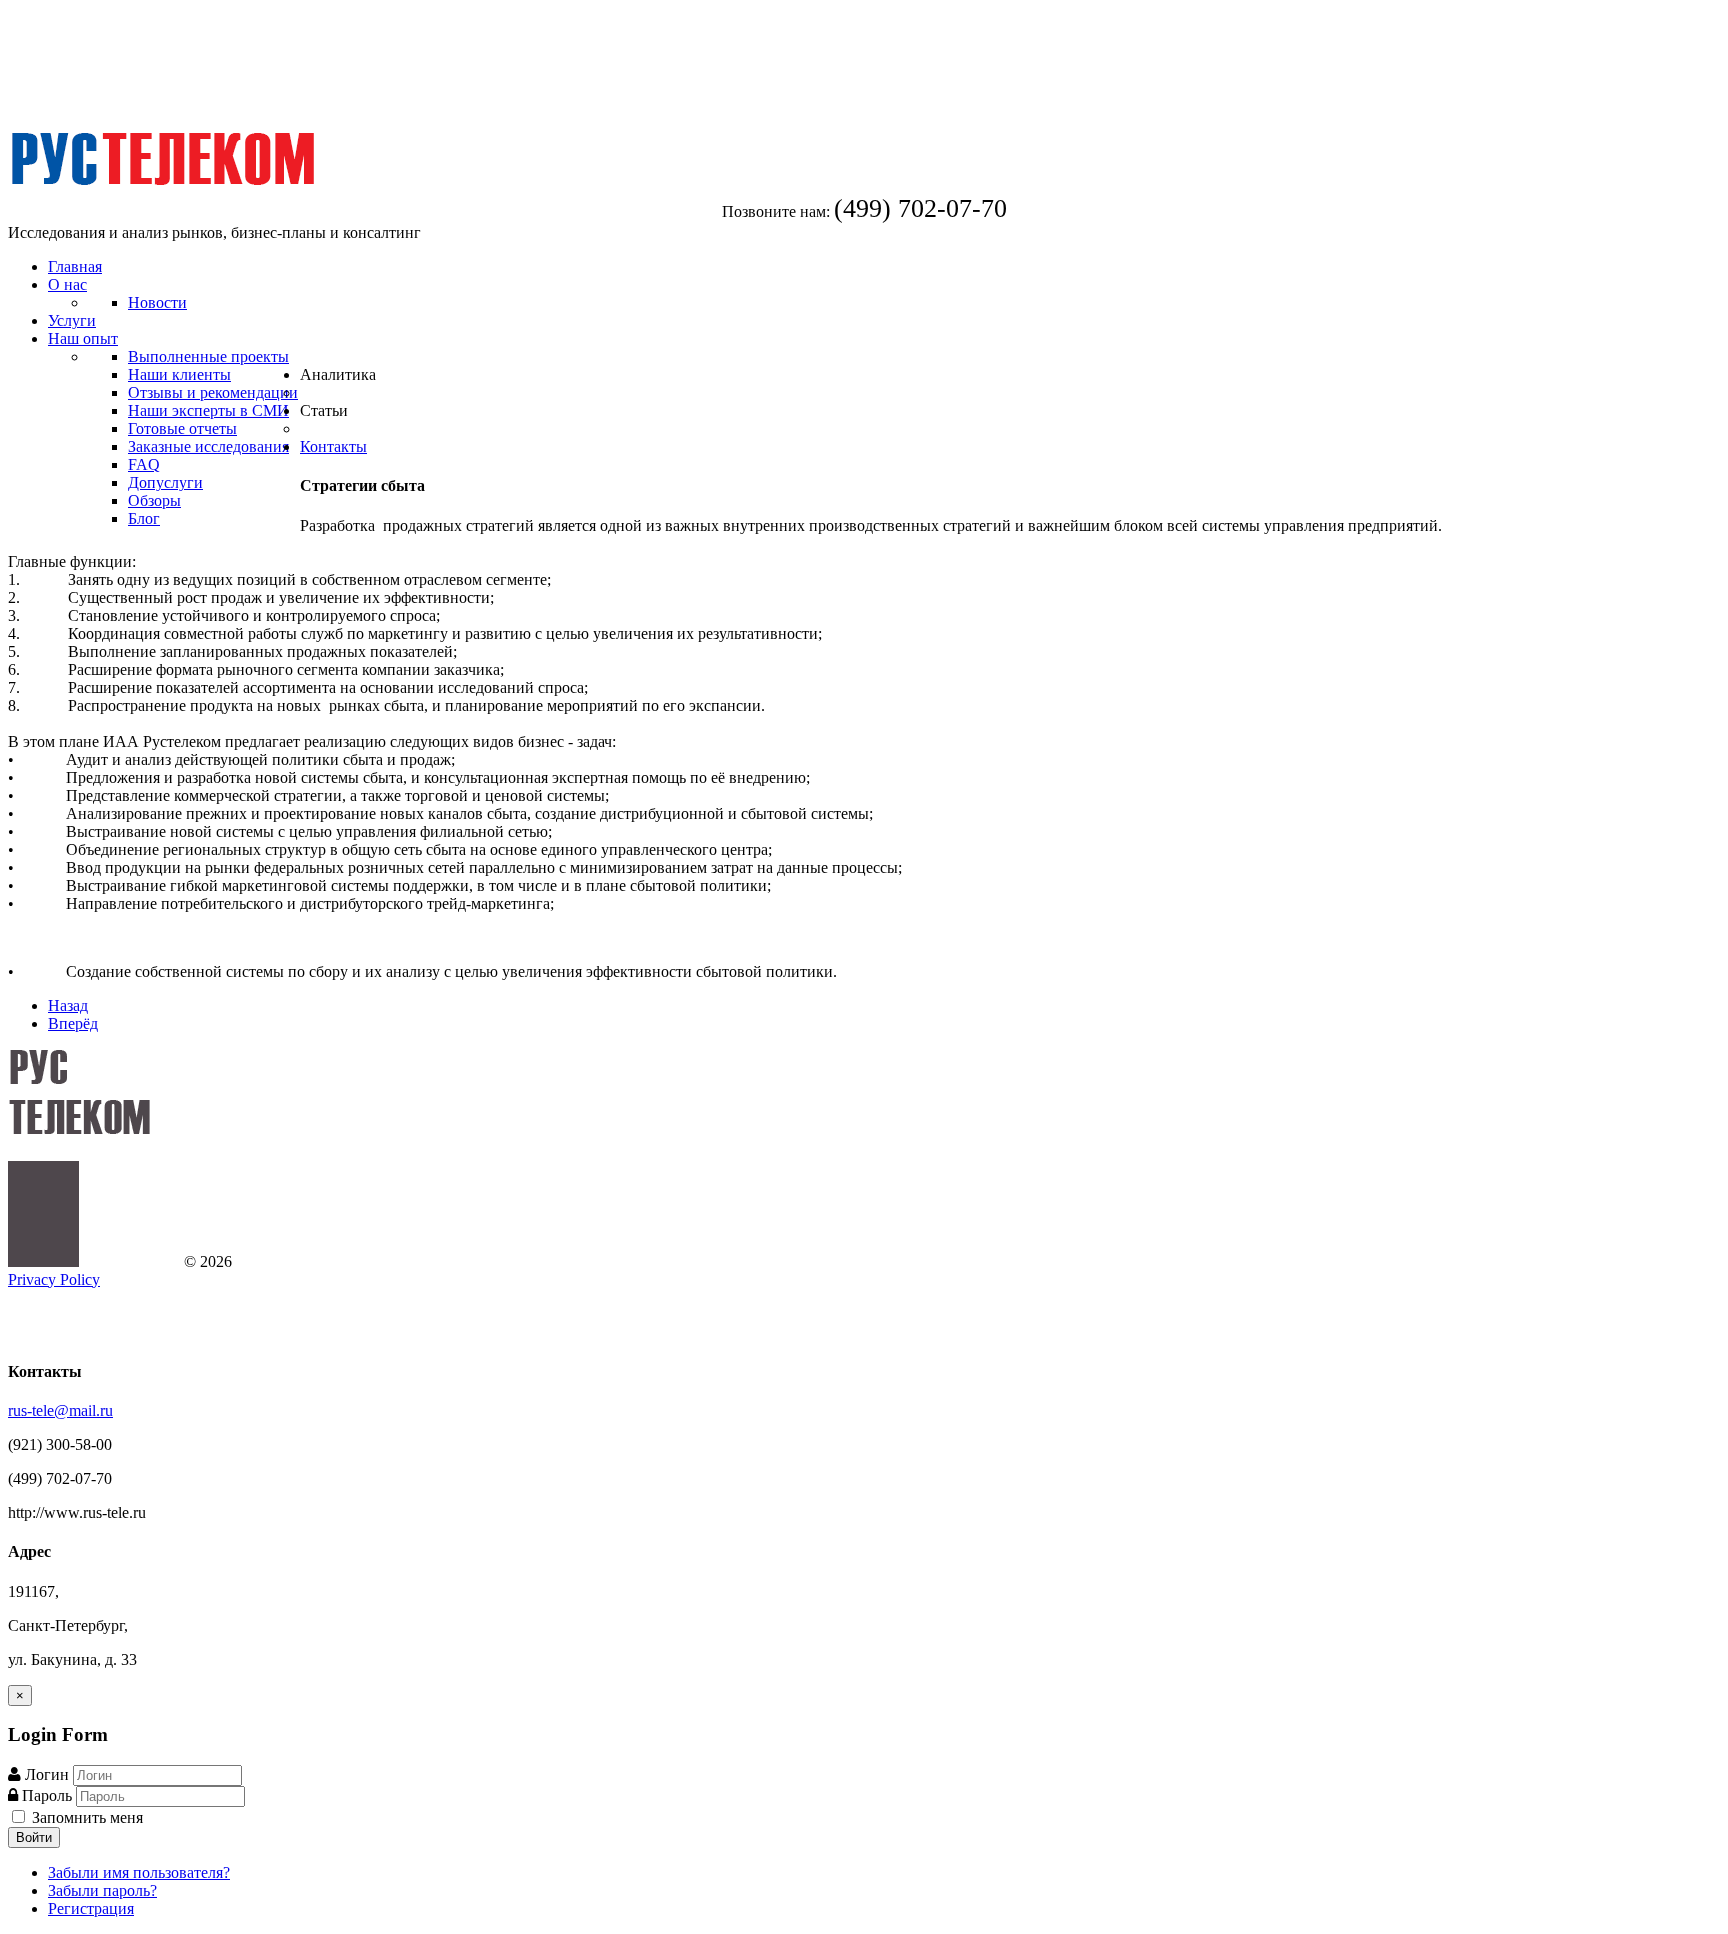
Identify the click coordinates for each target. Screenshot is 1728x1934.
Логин (47, 1774)
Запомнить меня (85, 1817)
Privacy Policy (54, 1279)
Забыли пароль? (102, 1890)
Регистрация (91, 1908)
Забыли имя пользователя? (139, 1872)
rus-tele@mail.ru (60, 1410)
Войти (34, 1837)
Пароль (49, 1795)
